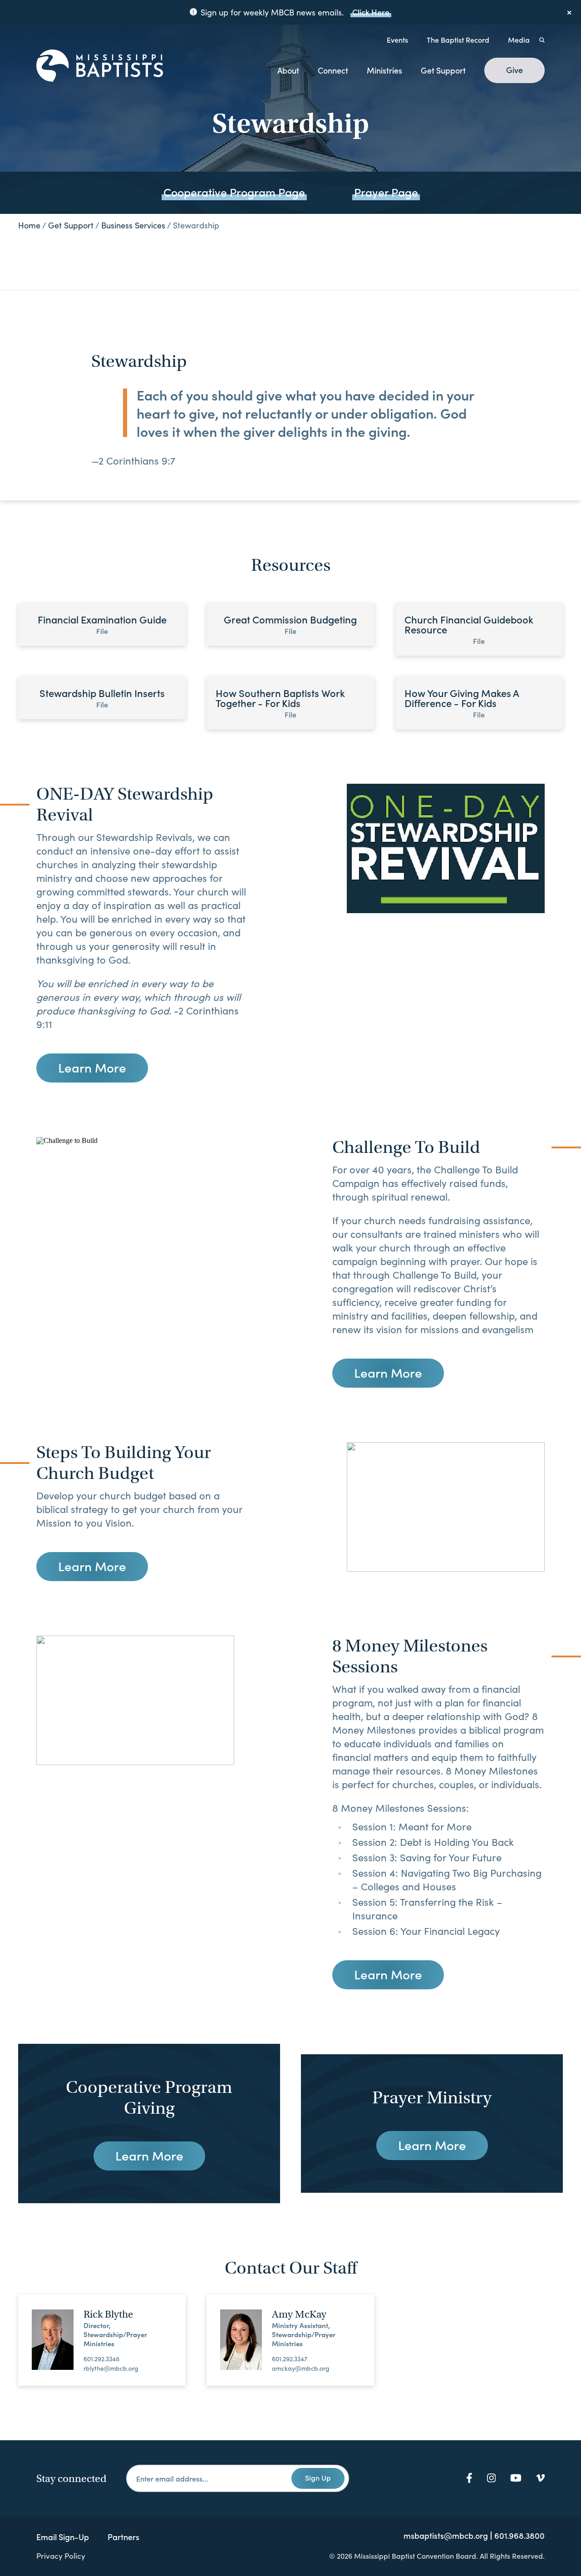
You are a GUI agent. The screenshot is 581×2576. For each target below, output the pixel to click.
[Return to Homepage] (100, 66)
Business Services (133, 225)
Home (29, 225)
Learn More (92, 1067)
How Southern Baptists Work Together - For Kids (280, 702)
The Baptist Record (458, 40)
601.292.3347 (290, 2359)
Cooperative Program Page (234, 192)
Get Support (443, 70)
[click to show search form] (542, 40)
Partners (123, 2537)
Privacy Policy (61, 2556)
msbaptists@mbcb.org (446, 2536)
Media (519, 40)
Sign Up (318, 2477)
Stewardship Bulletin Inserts (102, 697)
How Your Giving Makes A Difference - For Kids (462, 702)
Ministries (384, 70)
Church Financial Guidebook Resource (469, 629)
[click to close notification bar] (570, 12)
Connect (333, 70)
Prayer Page (386, 192)
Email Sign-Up (63, 2537)
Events (397, 40)
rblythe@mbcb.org (111, 2368)
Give (515, 70)
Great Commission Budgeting (290, 624)
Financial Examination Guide (102, 624)
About (288, 70)
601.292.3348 (101, 2359)
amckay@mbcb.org (301, 2368)
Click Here (371, 12)
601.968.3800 (519, 2536)
